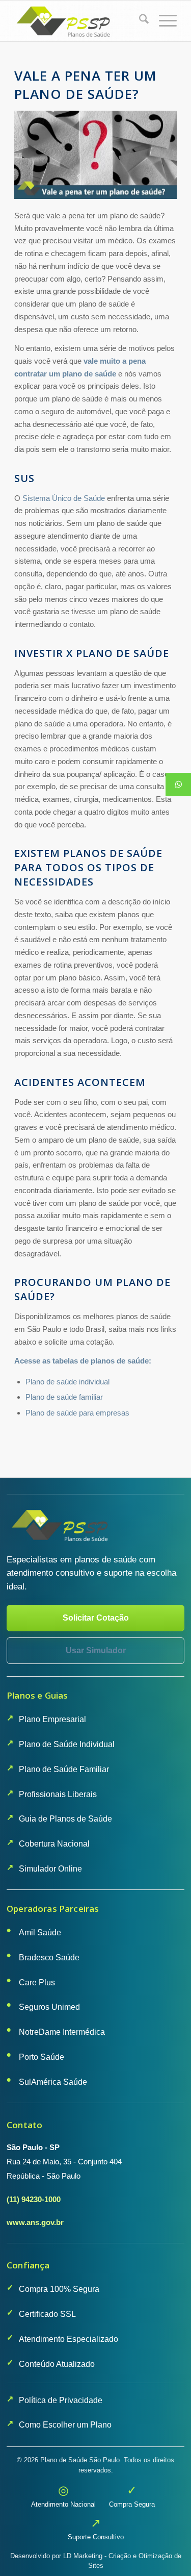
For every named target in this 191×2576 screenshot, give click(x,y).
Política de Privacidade (61, 2400)
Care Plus (37, 1982)
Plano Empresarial (52, 1719)
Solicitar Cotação (96, 1618)
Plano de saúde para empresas (77, 1413)
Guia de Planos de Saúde (65, 1819)
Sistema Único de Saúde (64, 498)
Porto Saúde (42, 2057)
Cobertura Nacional (54, 1844)
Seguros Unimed (49, 2007)
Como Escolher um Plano (65, 2425)
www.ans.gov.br (35, 2222)
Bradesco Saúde (49, 1958)
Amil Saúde (40, 1933)
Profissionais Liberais (58, 1794)
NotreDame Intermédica (62, 2032)
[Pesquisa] (139, 21)
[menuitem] (139, 21)
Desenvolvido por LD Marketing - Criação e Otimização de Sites (96, 2561)
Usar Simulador (96, 1650)
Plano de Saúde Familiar (64, 1769)
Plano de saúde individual (67, 1382)
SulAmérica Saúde (53, 2082)
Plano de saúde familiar (64, 1397)
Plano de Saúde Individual (67, 1744)
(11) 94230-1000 (34, 2199)
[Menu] (163, 21)
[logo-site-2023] (79, 21)
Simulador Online (50, 1869)
